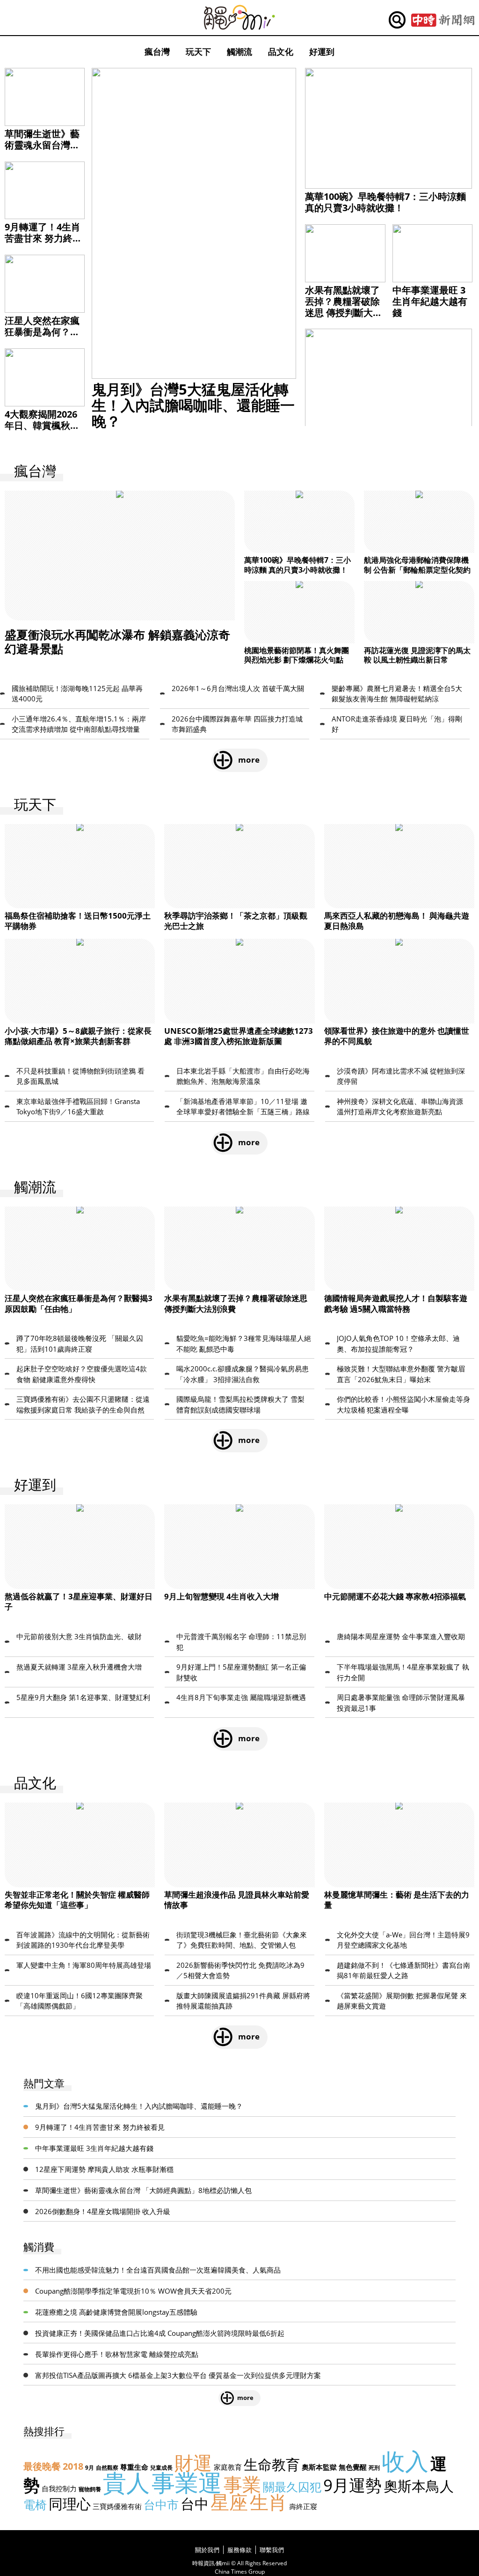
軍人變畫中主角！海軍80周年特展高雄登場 (84, 1965)
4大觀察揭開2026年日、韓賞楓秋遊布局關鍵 (42, 425)
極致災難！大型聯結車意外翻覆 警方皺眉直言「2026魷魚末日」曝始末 (401, 1374)
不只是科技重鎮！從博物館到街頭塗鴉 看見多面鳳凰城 (80, 1076)
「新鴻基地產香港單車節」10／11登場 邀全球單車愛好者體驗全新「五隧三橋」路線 (243, 1107)
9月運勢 (352, 2485)
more (249, 760)
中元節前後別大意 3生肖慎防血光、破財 (79, 1636)
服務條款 (239, 2550)
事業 (242, 2484)
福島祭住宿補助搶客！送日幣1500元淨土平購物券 (78, 921)
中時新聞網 (443, 20)
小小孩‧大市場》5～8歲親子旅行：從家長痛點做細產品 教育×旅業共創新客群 (78, 1036)
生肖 (269, 2502)
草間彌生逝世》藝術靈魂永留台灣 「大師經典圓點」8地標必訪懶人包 (42, 151)
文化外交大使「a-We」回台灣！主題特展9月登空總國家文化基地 (403, 1940)
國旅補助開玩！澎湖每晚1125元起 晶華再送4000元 (77, 694)
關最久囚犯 (292, 2487)
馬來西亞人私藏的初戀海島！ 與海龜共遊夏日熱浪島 (397, 921)
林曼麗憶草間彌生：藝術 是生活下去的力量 (397, 1900)
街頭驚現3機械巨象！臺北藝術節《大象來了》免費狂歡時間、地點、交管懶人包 (242, 1940)
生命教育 (272, 2464)
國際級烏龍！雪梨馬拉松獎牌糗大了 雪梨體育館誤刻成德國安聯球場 (240, 1404)
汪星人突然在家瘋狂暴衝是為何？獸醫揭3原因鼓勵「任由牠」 (42, 337)
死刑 (374, 2468)
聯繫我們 (272, 2550)
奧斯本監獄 (319, 2467)
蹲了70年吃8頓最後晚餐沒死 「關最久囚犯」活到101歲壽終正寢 (80, 1343)
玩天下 (198, 52)
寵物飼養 (90, 2489)
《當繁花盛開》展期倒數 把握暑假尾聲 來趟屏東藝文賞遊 (402, 2001)
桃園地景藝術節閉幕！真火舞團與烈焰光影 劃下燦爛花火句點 (297, 655)
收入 (405, 2461)
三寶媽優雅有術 (117, 2506)
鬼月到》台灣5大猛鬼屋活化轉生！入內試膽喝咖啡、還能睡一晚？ (193, 405)
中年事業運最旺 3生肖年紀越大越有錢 (430, 301)
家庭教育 (228, 2467)
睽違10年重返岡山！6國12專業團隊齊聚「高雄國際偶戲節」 (80, 2001)
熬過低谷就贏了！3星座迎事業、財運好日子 (79, 1601)
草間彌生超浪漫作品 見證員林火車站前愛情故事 (237, 1900)
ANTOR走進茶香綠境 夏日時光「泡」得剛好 (397, 724)
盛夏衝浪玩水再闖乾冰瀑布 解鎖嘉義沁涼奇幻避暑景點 (117, 641)
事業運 (187, 2482)
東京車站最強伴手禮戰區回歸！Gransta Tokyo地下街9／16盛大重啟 (78, 1107)
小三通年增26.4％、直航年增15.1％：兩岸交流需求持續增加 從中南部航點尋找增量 (79, 724)
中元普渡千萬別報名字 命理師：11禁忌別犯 (241, 1642)
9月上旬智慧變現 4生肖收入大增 (221, 1596)
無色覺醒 (353, 2467)
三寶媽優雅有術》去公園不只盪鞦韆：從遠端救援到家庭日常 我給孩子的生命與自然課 (83, 1405)
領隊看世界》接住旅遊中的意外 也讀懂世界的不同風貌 (397, 1036)
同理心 (70, 2504)
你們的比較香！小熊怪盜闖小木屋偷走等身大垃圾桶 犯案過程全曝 (403, 1404)
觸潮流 (239, 52)
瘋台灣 (157, 52)
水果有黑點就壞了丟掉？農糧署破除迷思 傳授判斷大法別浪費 (344, 307)
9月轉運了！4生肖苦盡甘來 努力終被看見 (43, 238)
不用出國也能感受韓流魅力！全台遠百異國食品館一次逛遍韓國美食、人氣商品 (158, 2270)
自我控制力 (59, 2488)
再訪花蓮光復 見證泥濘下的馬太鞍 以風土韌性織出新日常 (417, 655)
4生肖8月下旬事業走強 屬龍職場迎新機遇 (241, 1697)
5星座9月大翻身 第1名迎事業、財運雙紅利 (83, 1697)
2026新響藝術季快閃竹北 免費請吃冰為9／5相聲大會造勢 (240, 1970)
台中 (195, 2504)
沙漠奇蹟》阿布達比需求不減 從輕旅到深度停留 (401, 1076)
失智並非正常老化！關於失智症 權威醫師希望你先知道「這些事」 (77, 1900)
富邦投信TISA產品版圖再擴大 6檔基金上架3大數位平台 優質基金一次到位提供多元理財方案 (178, 2375)
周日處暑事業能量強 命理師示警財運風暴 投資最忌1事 (401, 1703)
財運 (193, 2462)
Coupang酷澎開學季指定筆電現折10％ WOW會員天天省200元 (133, 2291)
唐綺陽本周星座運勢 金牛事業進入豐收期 (401, 1636)
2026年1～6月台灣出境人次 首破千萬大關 (238, 688)
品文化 (281, 52)
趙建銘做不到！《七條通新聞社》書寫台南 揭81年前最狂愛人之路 (403, 1970)
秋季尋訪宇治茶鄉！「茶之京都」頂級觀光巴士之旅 (236, 921)
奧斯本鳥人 (419, 2486)
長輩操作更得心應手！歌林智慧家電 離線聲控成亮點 (117, 2354)
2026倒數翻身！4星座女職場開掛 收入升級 (103, 2211)
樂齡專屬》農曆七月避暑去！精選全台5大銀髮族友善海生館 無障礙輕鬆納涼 (397, 694)
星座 (229, 2502)
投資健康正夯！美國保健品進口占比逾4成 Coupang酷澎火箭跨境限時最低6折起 (160, 2333)
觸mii (239, 18)
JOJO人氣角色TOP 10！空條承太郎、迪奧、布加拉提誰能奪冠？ (398, 1343)
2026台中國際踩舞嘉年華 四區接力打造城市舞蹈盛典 (237, 724)
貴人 (126, 2482)
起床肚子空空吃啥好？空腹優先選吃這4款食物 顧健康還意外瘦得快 (82, 1374)
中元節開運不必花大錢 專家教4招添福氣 (395, 1596)
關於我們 (207, 2550)
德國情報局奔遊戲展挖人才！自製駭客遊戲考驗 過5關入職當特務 (396, 1303)
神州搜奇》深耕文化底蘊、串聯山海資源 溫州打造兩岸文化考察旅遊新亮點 (400, 1107)
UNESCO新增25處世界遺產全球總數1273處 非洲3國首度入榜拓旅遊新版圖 (239, 1036)
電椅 (35, 2504)
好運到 (322, 52)
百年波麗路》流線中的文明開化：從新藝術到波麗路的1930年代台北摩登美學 (83, 1940)
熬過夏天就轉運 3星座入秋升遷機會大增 (79, 1667)
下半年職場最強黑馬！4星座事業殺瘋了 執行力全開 (403, 1672)
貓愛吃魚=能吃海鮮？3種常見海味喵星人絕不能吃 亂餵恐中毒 (244, 1343)
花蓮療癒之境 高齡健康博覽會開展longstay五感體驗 (116, 2312)
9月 (90, 2468)
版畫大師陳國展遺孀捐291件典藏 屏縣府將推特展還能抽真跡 (243, 2001)
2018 (73, 2466)
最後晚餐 (42, 2466)
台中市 (161, 2504)
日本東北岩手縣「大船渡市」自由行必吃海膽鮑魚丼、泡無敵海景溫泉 (243, 1076)
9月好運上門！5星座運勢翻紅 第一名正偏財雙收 (241, 1672)
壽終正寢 (303, 2506)
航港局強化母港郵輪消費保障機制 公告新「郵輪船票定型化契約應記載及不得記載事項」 (417, 570)
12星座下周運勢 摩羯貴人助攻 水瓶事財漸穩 (104, 2169)
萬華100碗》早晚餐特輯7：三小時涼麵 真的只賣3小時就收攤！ (385, 202)
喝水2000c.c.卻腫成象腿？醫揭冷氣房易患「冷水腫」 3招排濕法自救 (243, 1374)
